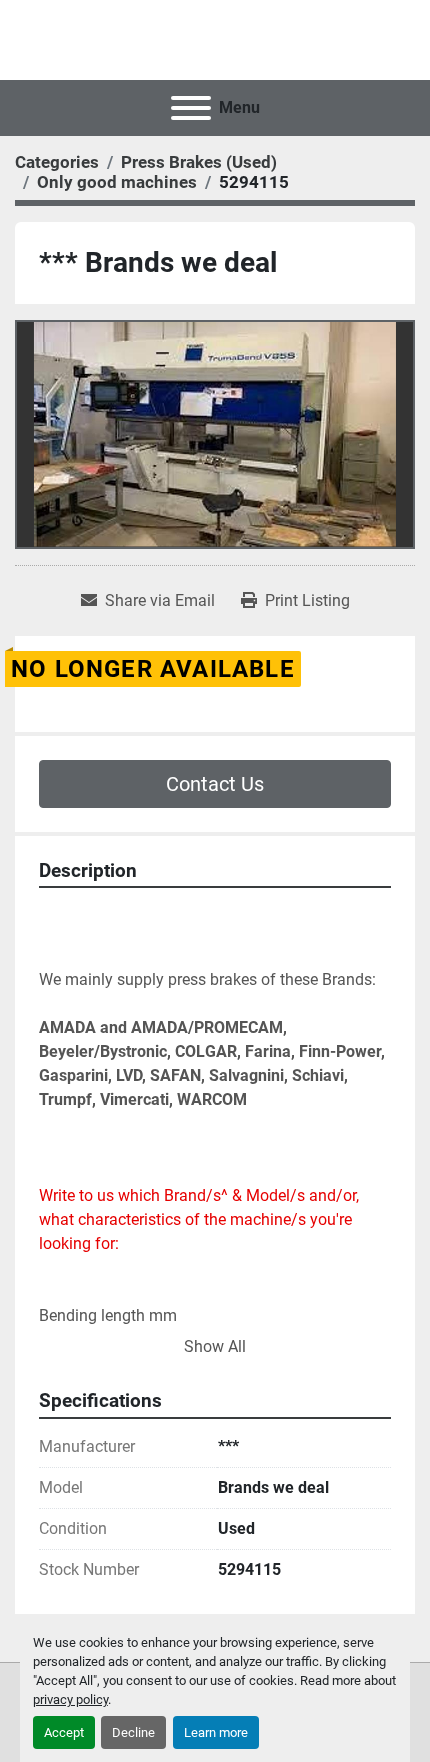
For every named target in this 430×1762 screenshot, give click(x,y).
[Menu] (191, 108)
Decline (133, 1732)
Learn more (216, 1732)
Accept (64, 1732)
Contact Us (215, 784)
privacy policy (70, 1699)
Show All (215, 1346)
